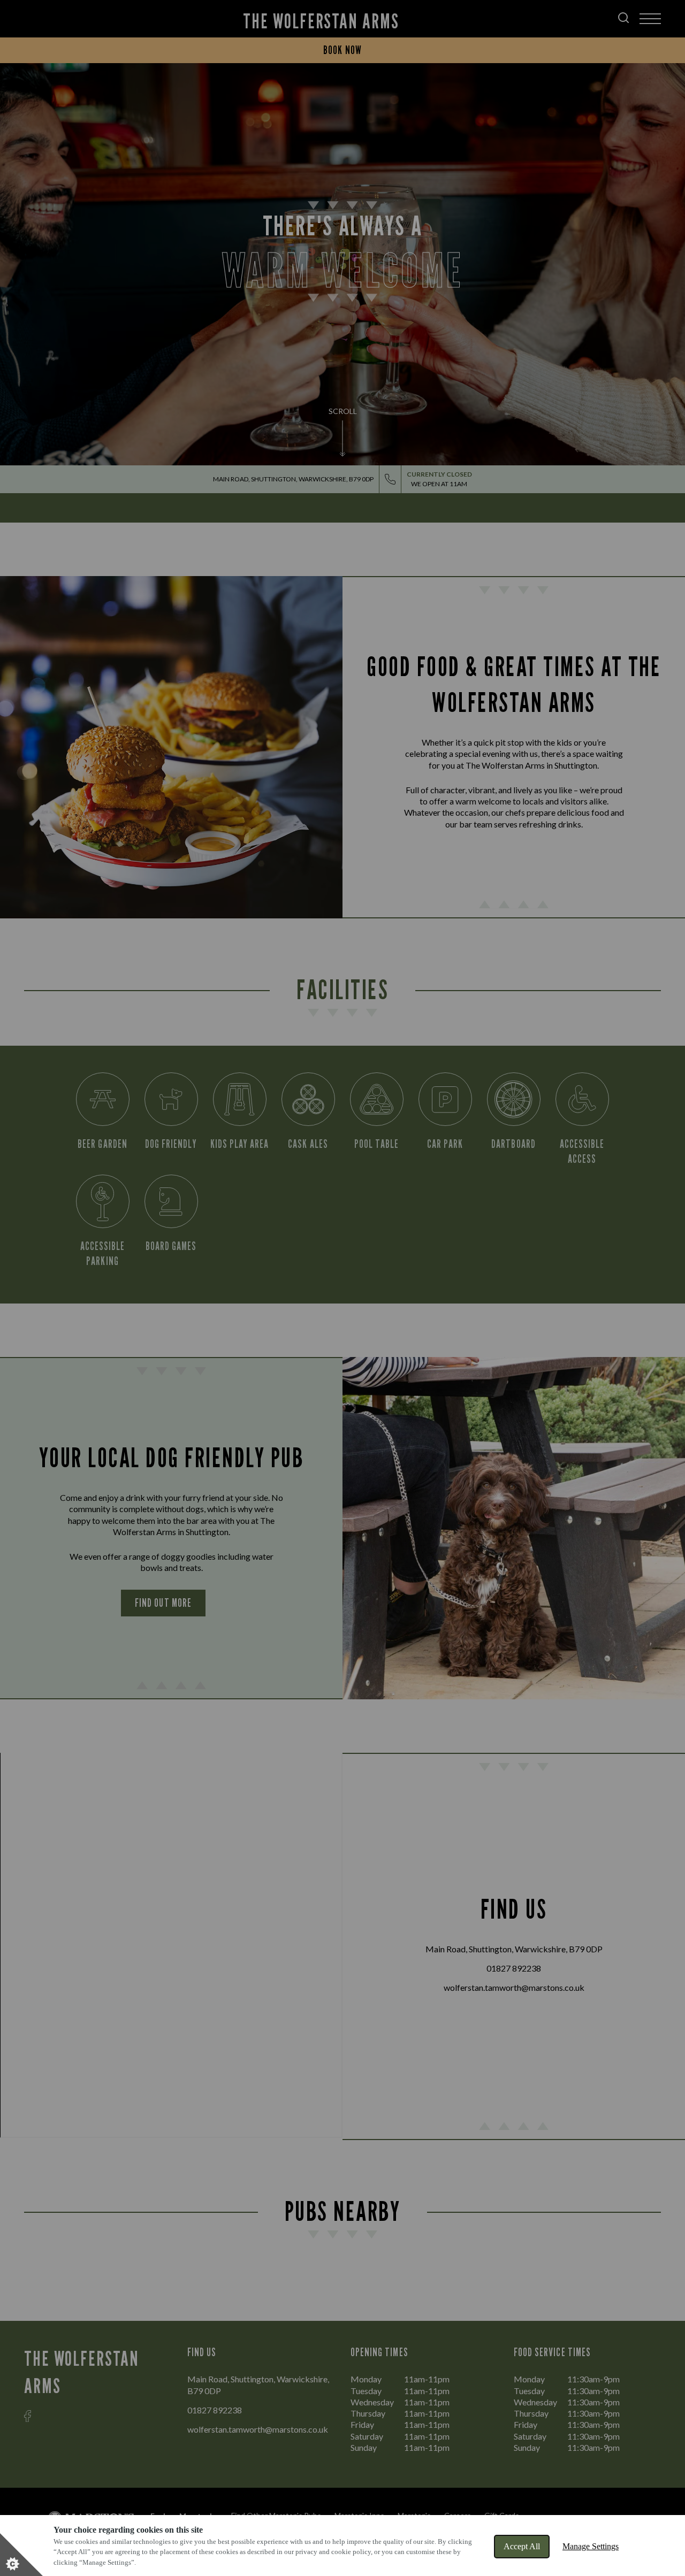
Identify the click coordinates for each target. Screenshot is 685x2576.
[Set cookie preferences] (21, 2555)
